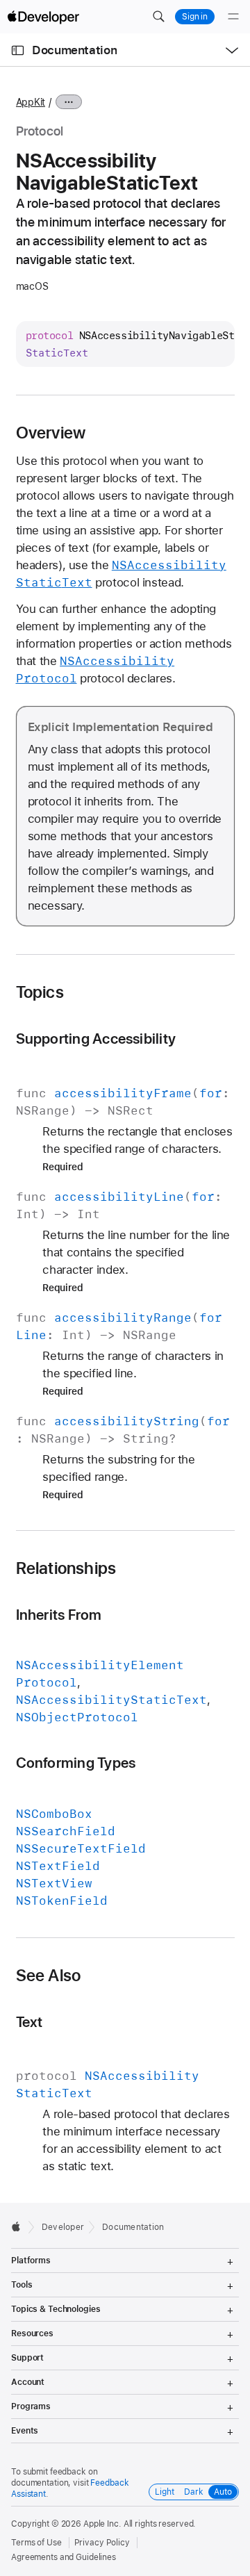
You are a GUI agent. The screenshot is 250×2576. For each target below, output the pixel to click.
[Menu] (233, 17)
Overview (51, 433)
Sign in (195, 17)
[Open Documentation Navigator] (18, 50)
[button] (158, 17)
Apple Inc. (102, 2524)
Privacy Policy (102, 2543)
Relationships (66, 1568)
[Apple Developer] (43, 17)
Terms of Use (36, 2543)
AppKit (31, 102)
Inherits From (59, 1615)
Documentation (74, 50)
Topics (40, 992)
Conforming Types (76, 1763)
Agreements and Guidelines (64, 2557)
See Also (49, 1976)
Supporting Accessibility (96, 1039)
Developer (63, 2227)
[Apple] (20, 2226)
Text (30, 2022)
